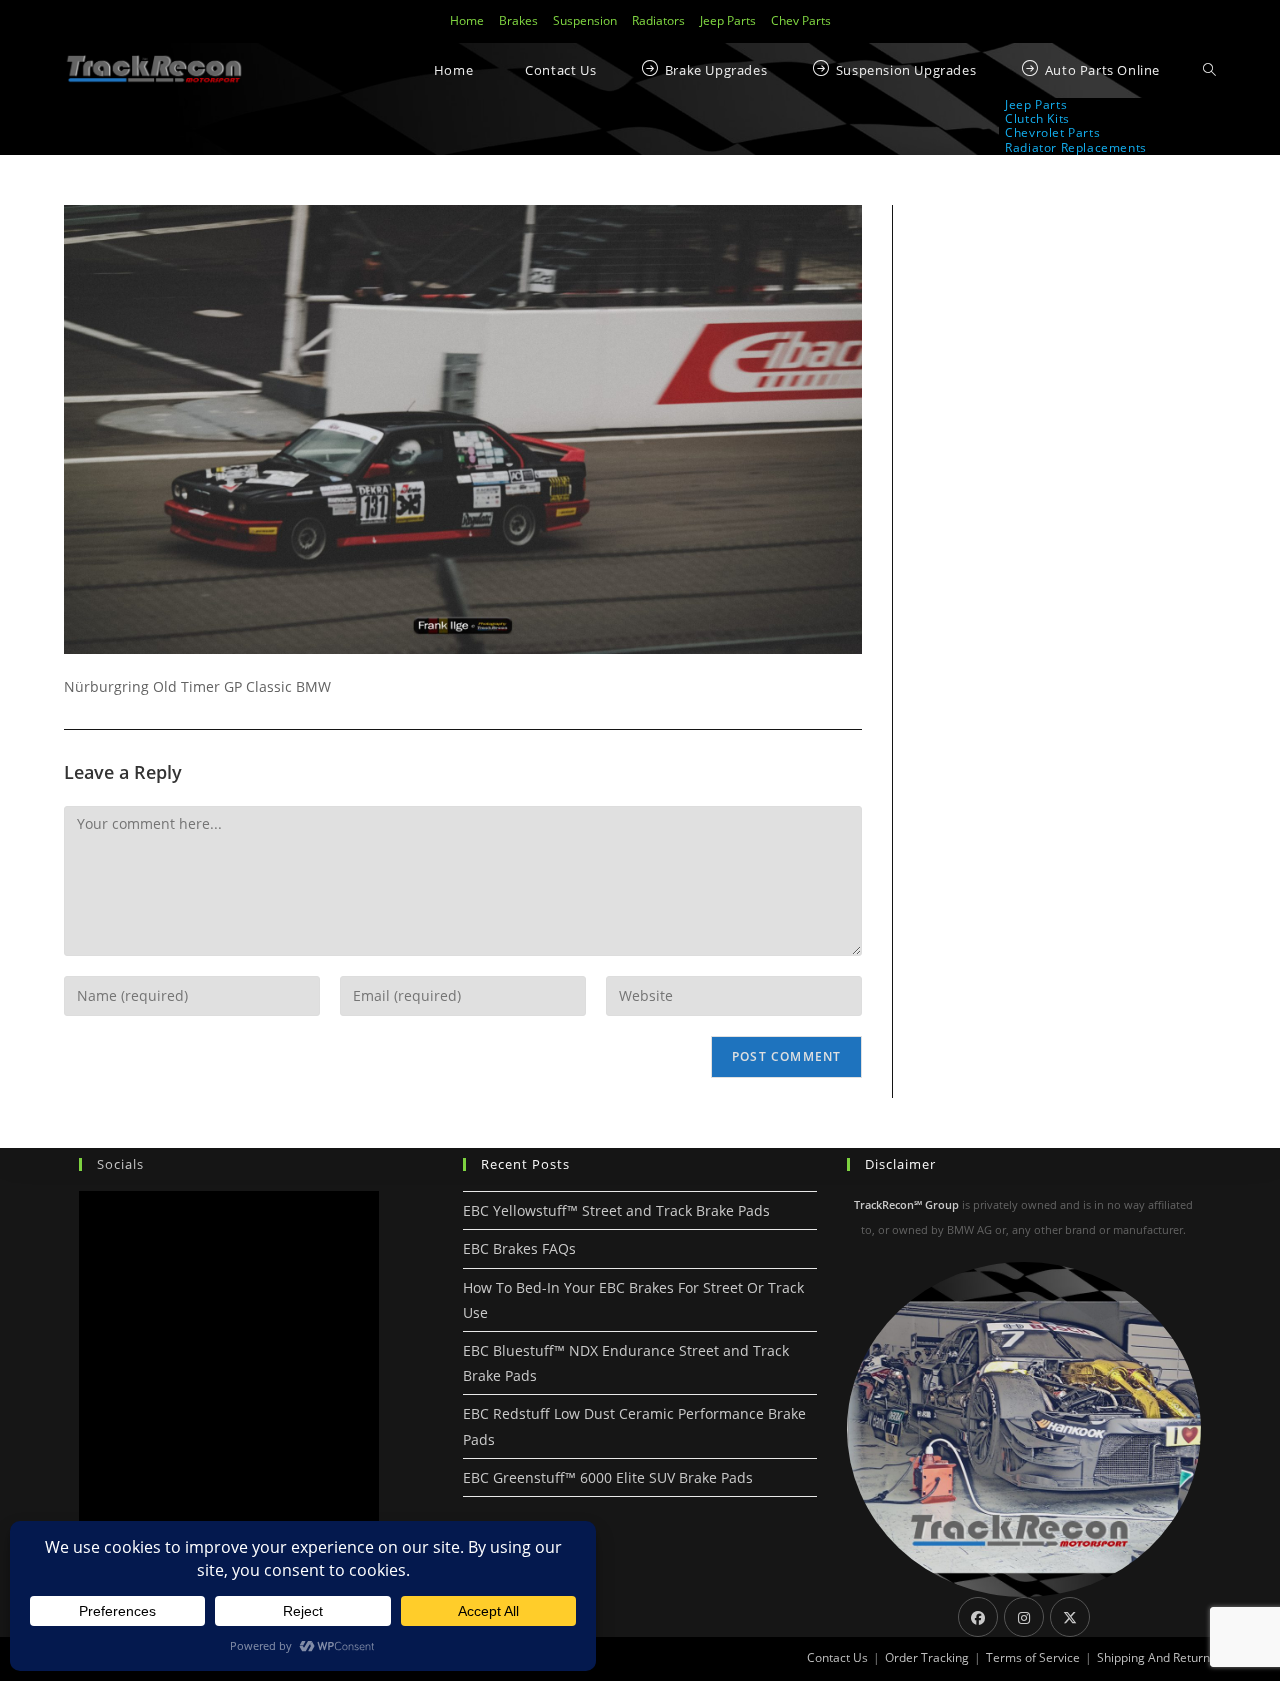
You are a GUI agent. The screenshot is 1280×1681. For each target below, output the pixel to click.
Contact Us (837, 1657)
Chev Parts (801, 20)
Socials (120, 1164)
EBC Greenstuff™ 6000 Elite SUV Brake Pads (608, 1477)
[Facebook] (978, 1617)
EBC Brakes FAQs (519, 1248)
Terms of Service (1033, 1657)
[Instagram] (1024, 1617)
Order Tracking (927, 1657)
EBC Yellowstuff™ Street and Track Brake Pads (616, 1210)
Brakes (518, 20)
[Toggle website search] (1209, 70)
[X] (1070, 1617)
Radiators (658, 20)
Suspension (585, 20)
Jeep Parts (728, 20)
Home (467, 20)
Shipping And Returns (1156, 1657)
